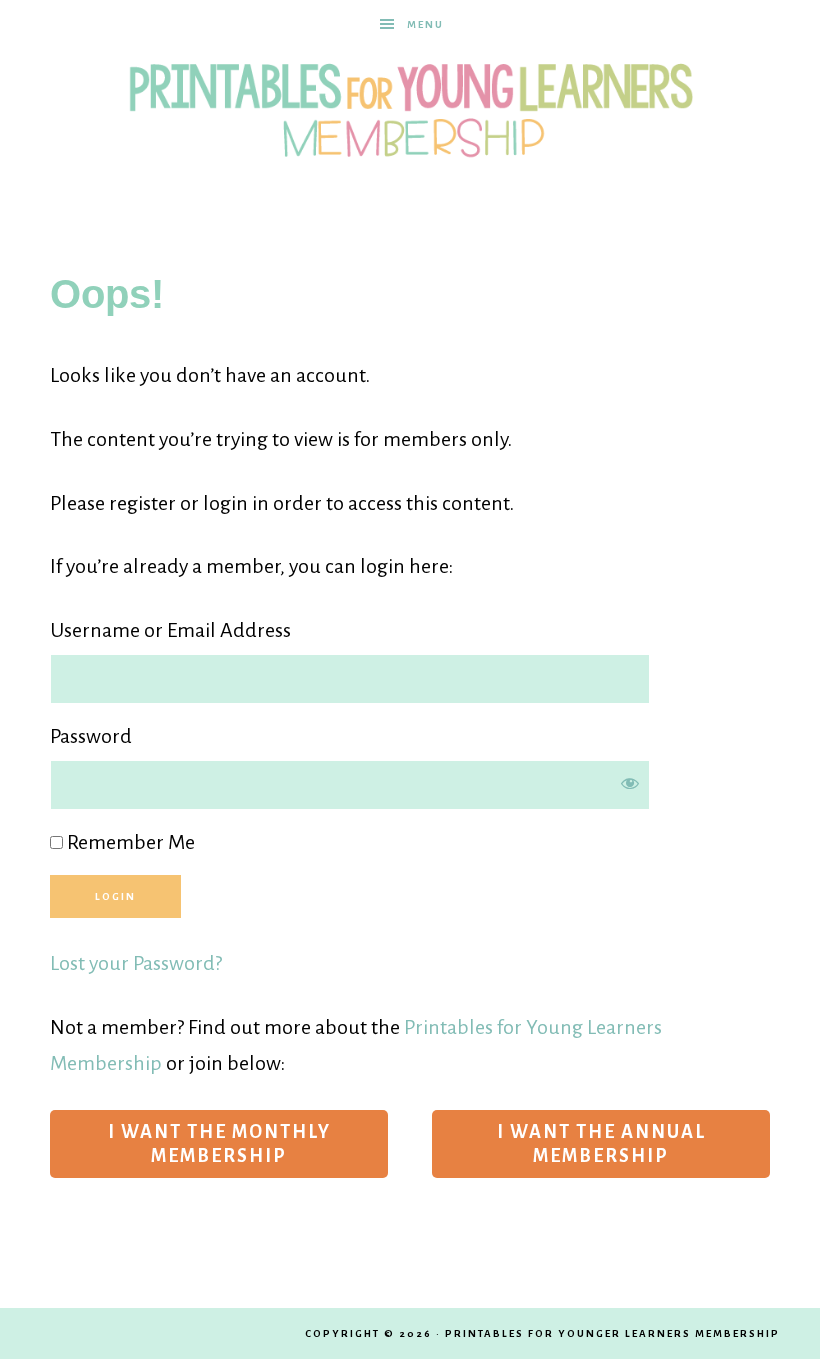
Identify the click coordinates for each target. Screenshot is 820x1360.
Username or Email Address (170, 630)
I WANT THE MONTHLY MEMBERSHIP (219, 1144)
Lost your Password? (136, 963)
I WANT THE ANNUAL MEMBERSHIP (601, 1144)
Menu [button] (425, 24)
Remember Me (129, 842)
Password (91, 736)
